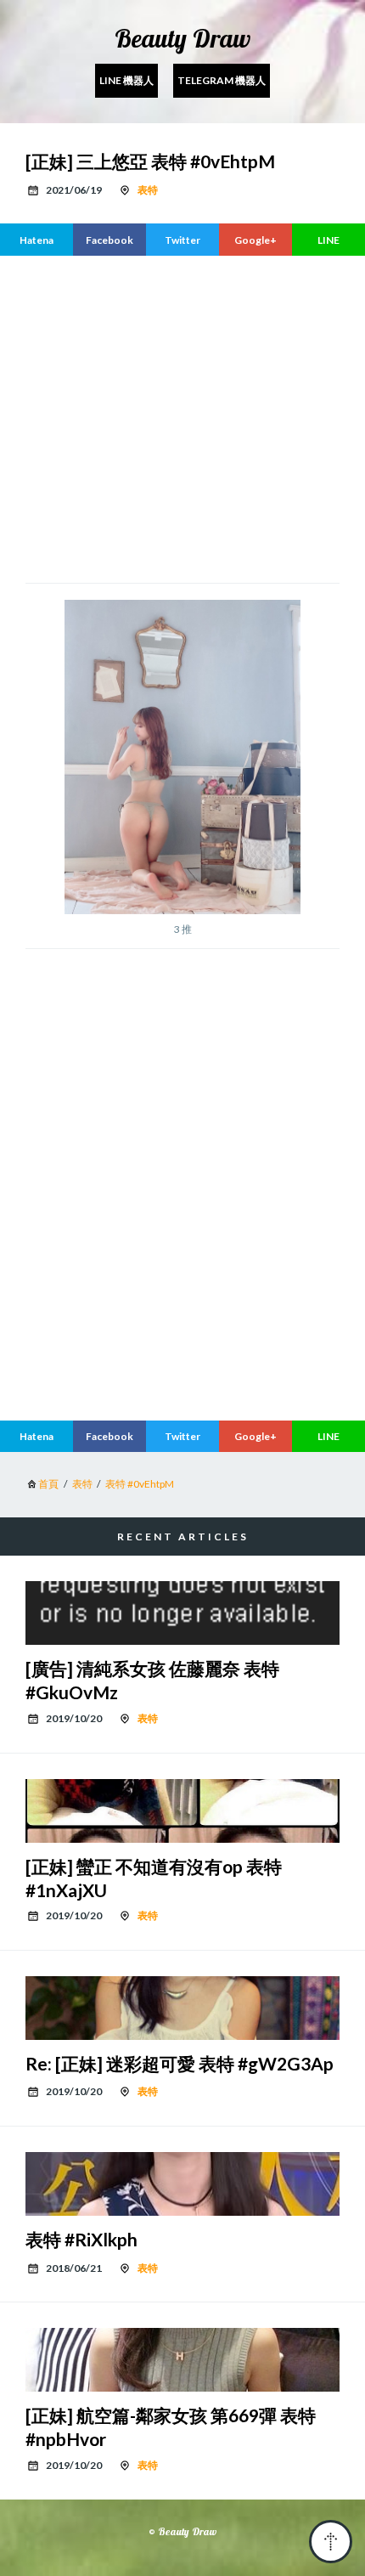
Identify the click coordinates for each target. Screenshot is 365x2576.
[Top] (331, 2542)
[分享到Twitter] (182, 240)
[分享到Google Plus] (255, 240)
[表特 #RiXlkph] (182, 2184)
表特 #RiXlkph (81, 2239)
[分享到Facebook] (109, 240)
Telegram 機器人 (222, 80)
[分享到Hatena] (36, 240)
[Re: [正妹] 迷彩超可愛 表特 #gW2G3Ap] (182, 2008)
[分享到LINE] (328, 240)
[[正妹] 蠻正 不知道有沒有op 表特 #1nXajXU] (182, 1811)
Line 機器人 (126, 80)
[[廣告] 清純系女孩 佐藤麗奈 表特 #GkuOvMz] (182, 1613)
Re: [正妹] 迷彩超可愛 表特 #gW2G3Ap (180, 2063)
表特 (148, 190)
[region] (182, 1265)
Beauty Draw (182, 38)
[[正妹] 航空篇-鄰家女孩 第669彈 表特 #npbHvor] (182, 2360)
